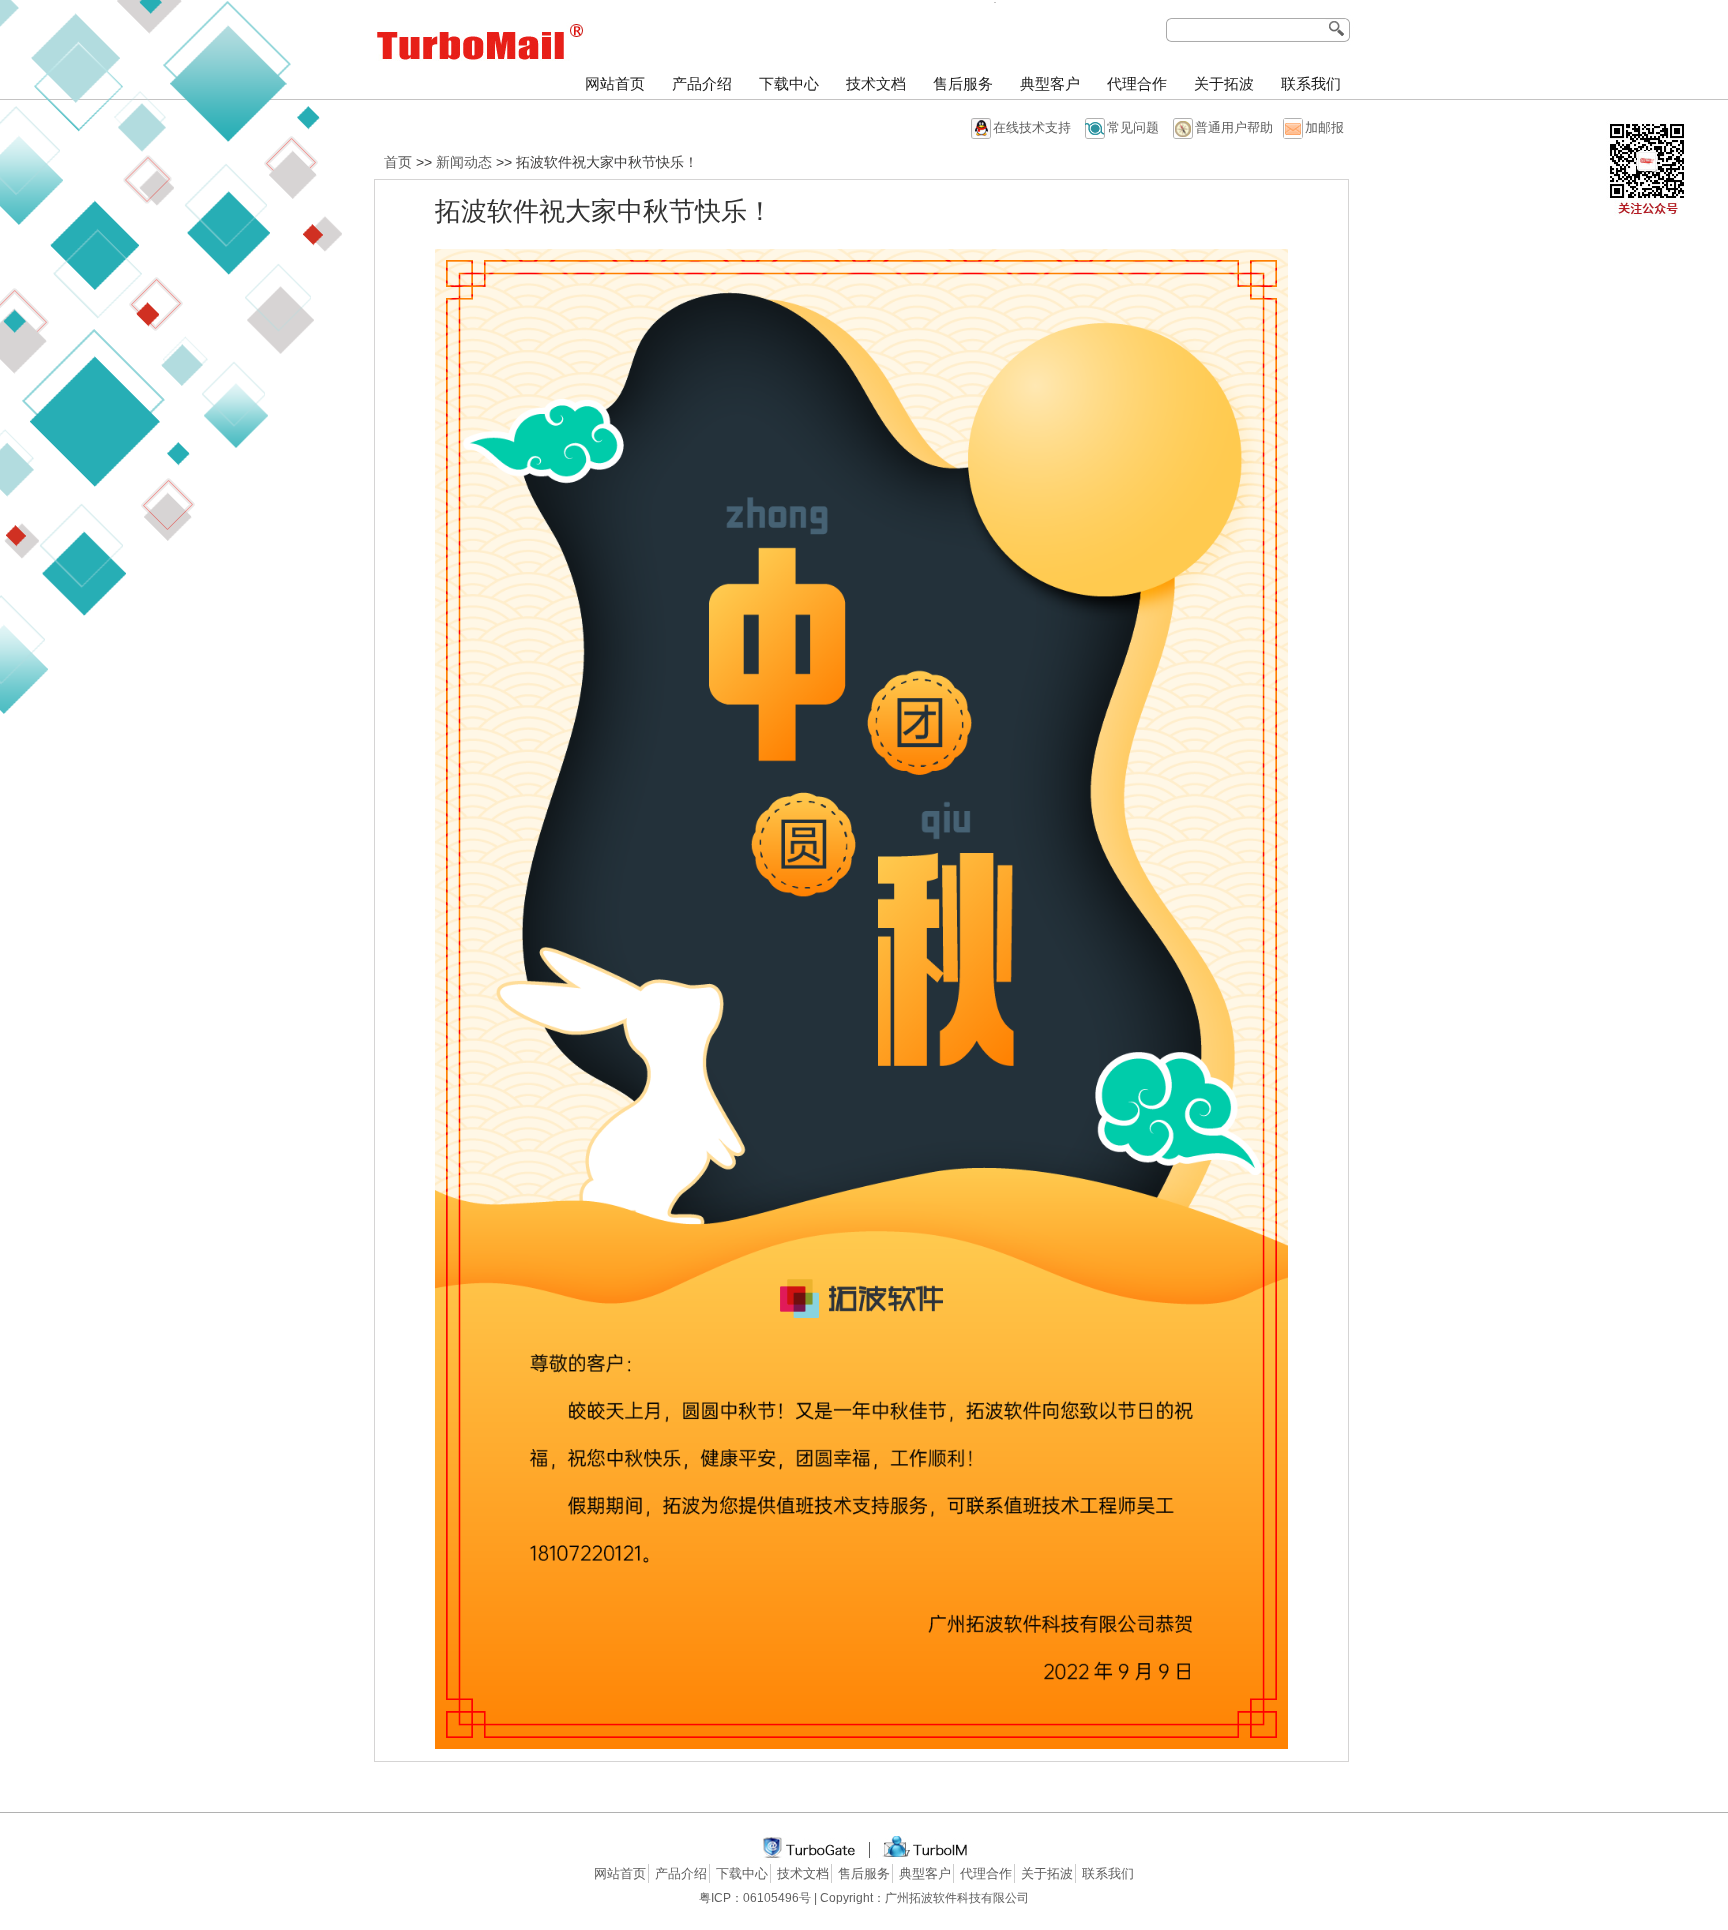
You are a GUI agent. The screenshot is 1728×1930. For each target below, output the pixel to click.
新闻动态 (464, 162)
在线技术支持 (1032, 127)
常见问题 (1133, 127)
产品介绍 (702, 84)
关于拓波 (1224, 84)
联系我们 (1311, 84)
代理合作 (1137, 84)
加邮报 (1324, 127)
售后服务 (963, 84)
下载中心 (789, 84)
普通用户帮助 (1234, 127)
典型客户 (1050, 84)
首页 (398, 162)
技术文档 (876, 84)
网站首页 (615, 84)
